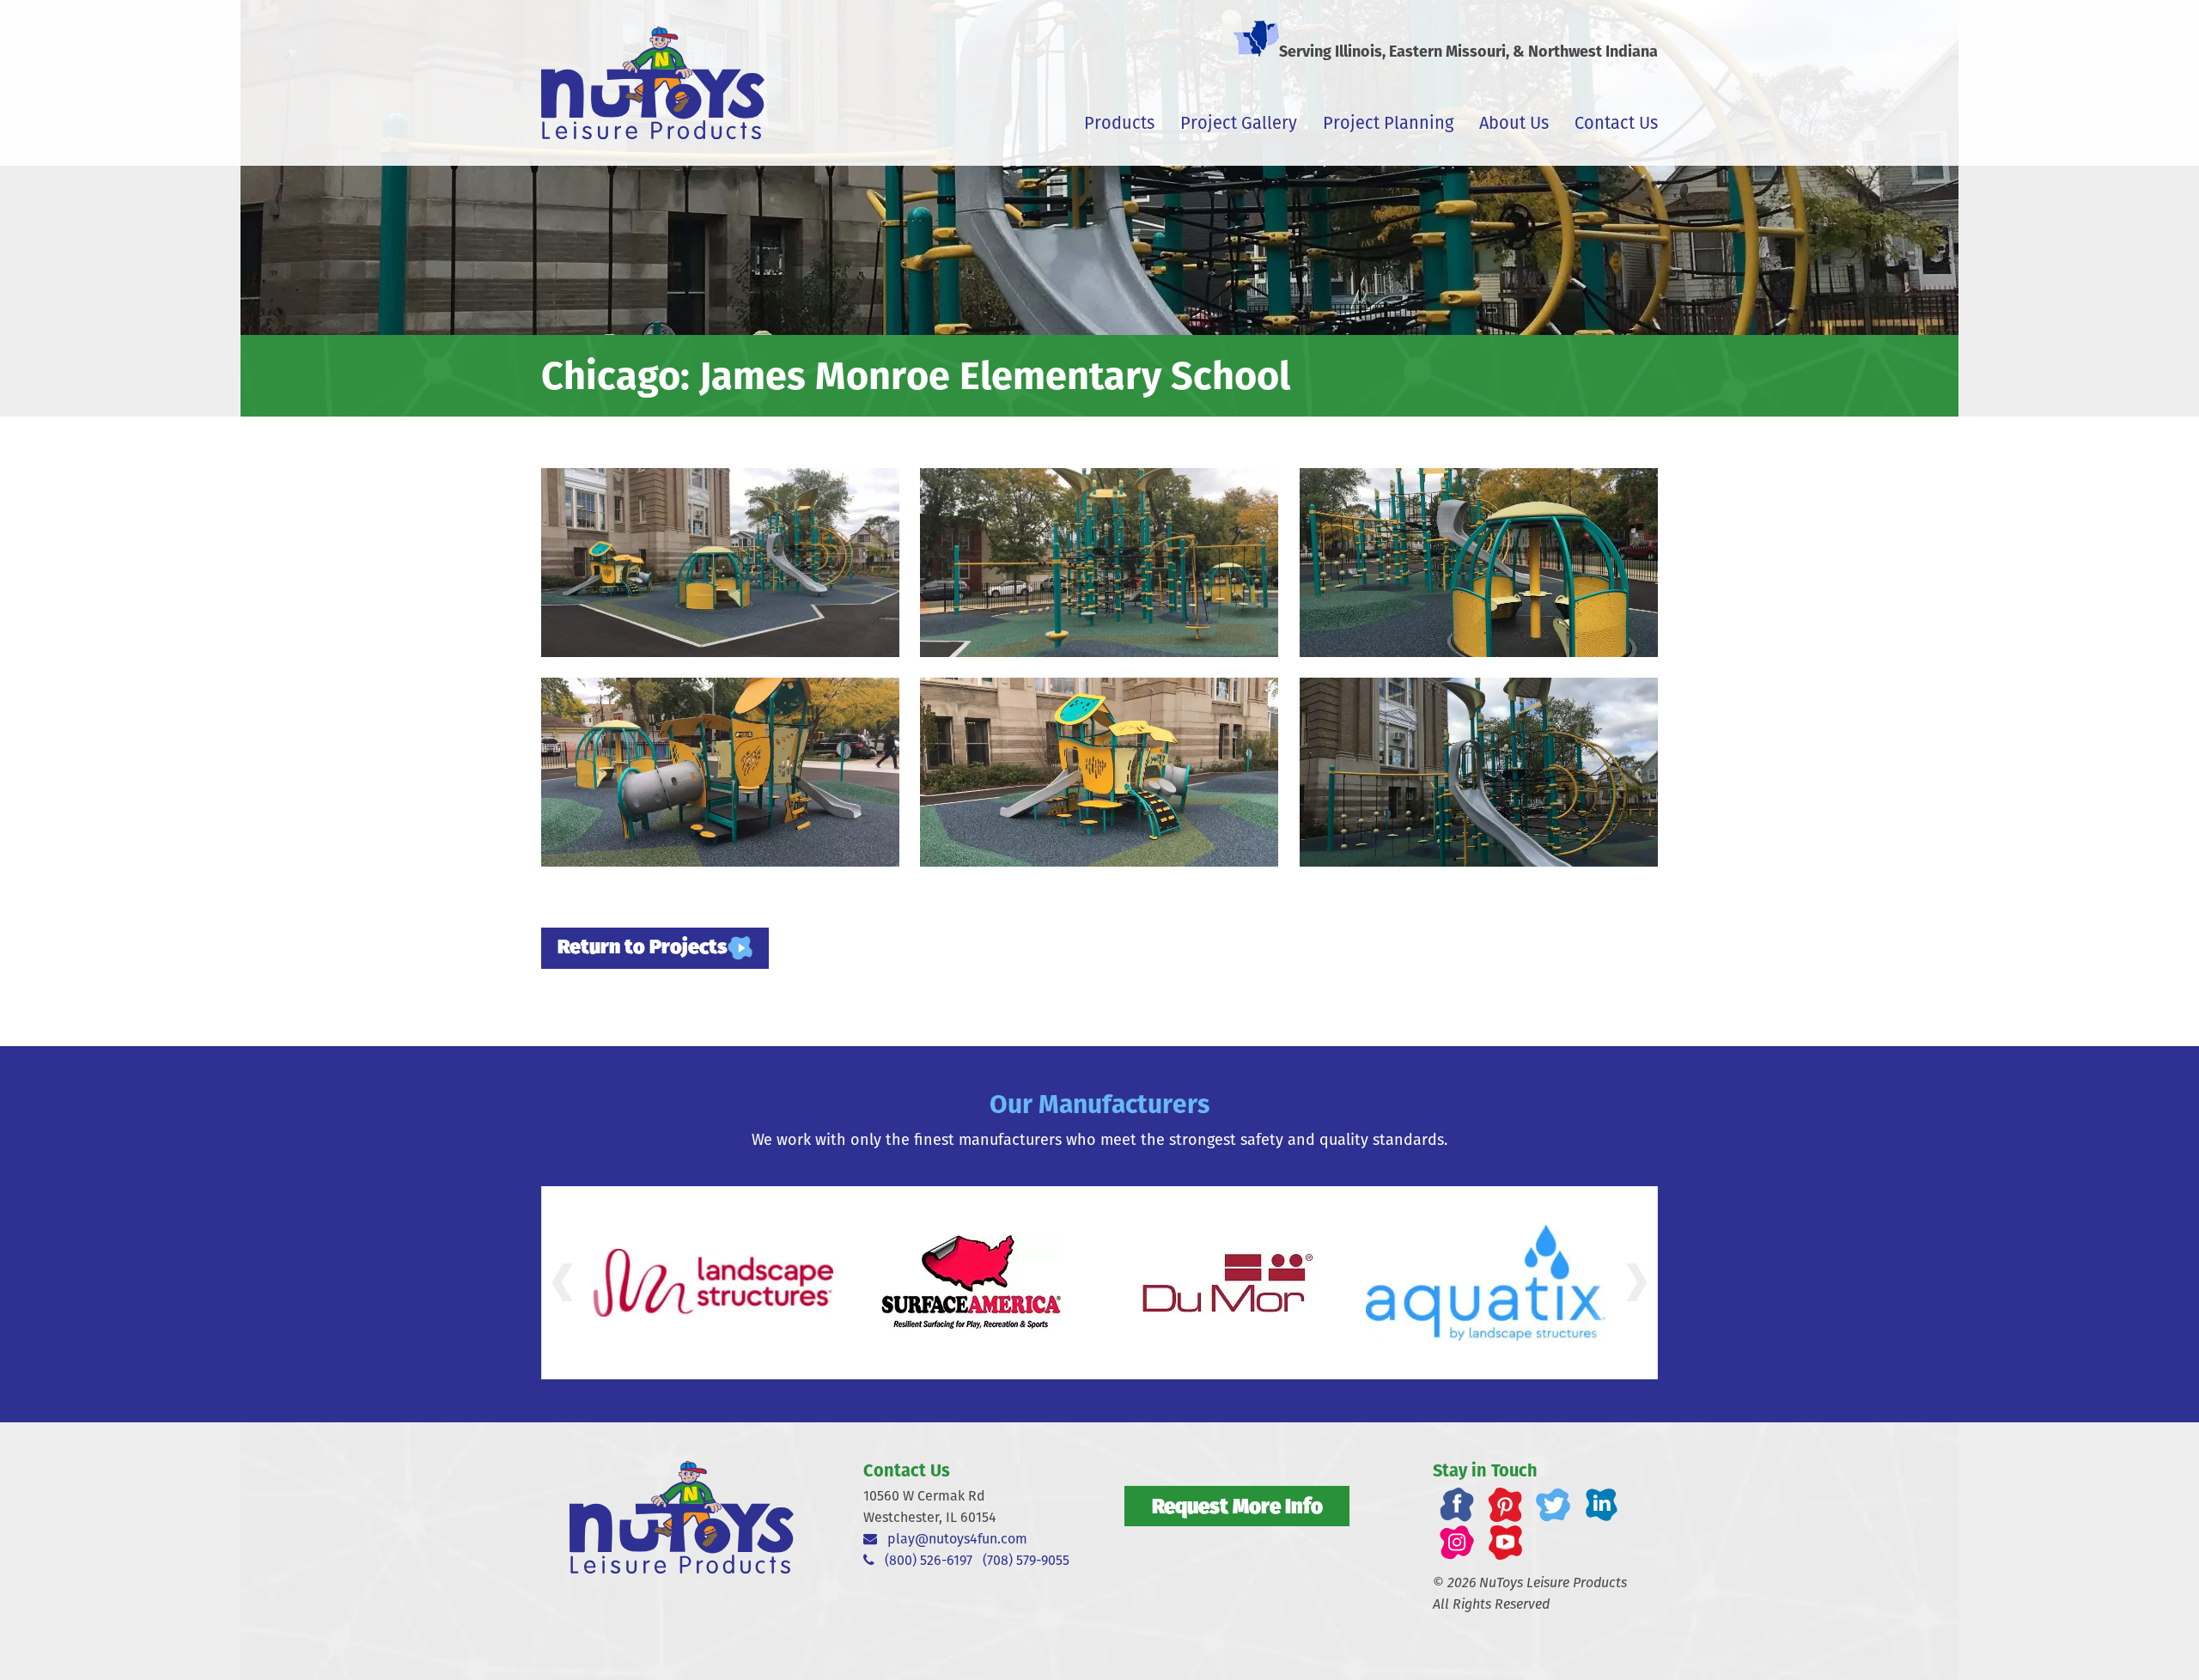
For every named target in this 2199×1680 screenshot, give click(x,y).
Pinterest (1505, 1505)
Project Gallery (1239, 123)
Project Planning (1388, 123)
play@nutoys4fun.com (952, 1539)
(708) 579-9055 (1026, 1560)
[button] (562, 1282)
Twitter (1553, 1505)
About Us (1514, 123)
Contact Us (1616, 123)
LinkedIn (1601, 1505)
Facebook (1457, 1505)
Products (1119, 123)
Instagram (1457, 1543)
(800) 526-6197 (923, 1560)
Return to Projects (643, 946)
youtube (1505, 1543)
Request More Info (1237, 1506)
